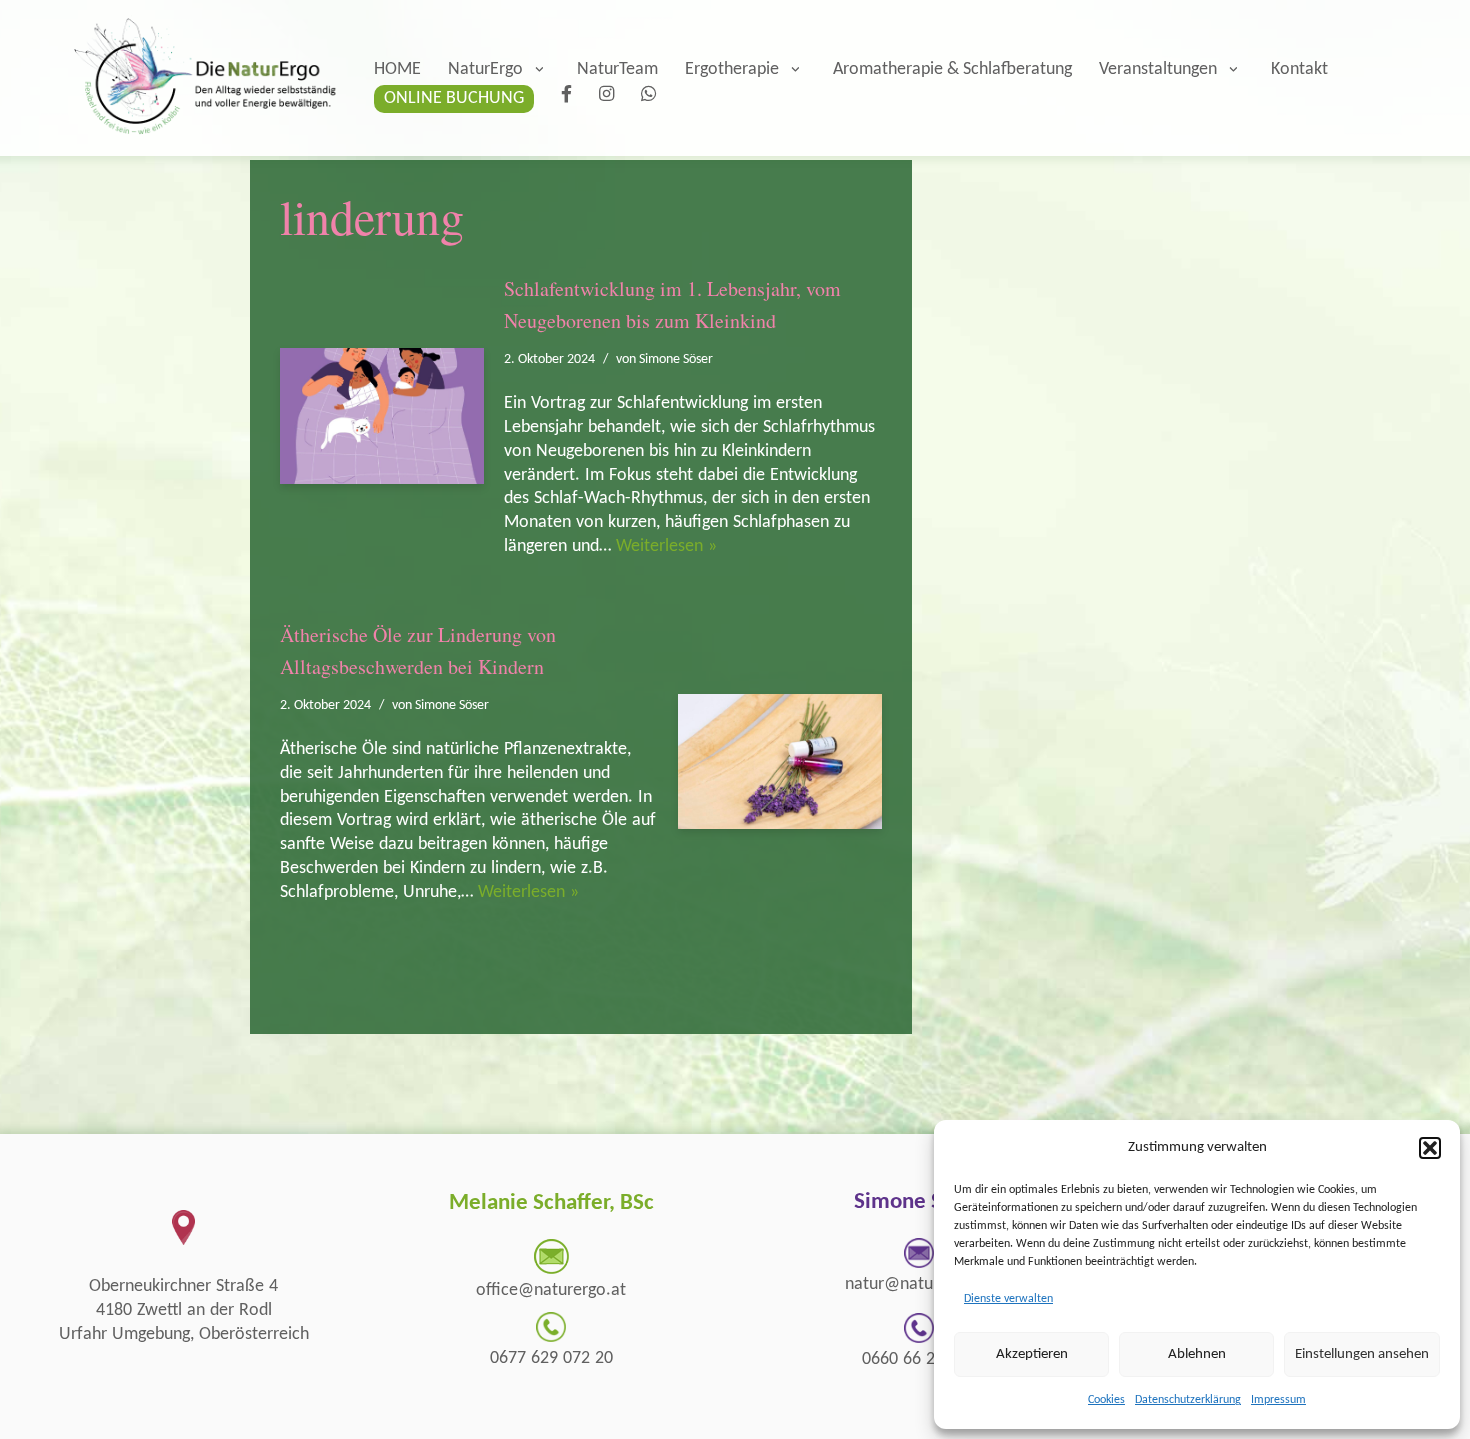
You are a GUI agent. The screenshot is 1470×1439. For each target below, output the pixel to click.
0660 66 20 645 (919, 1359)
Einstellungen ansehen (1362, 1354)
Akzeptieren (1032, 1354)
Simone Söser (676, 359)
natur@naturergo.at (918, 1284)
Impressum (1278, 1400)
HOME (397, 69)
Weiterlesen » (666, 546)
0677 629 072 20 (551, 1358)
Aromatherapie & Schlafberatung (952, 69)
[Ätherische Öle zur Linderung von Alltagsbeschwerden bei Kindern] (780, 762)
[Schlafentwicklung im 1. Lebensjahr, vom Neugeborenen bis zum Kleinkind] (382, 416)
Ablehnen (1197, 1354)
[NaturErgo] (200, 78)
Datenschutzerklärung (1188, 1400)
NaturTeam (617, 69)
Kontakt (1299, 69)
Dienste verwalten (1008, 1299)
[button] (1430, 1148)
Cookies (1106, 1400)
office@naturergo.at (551, 1290)
